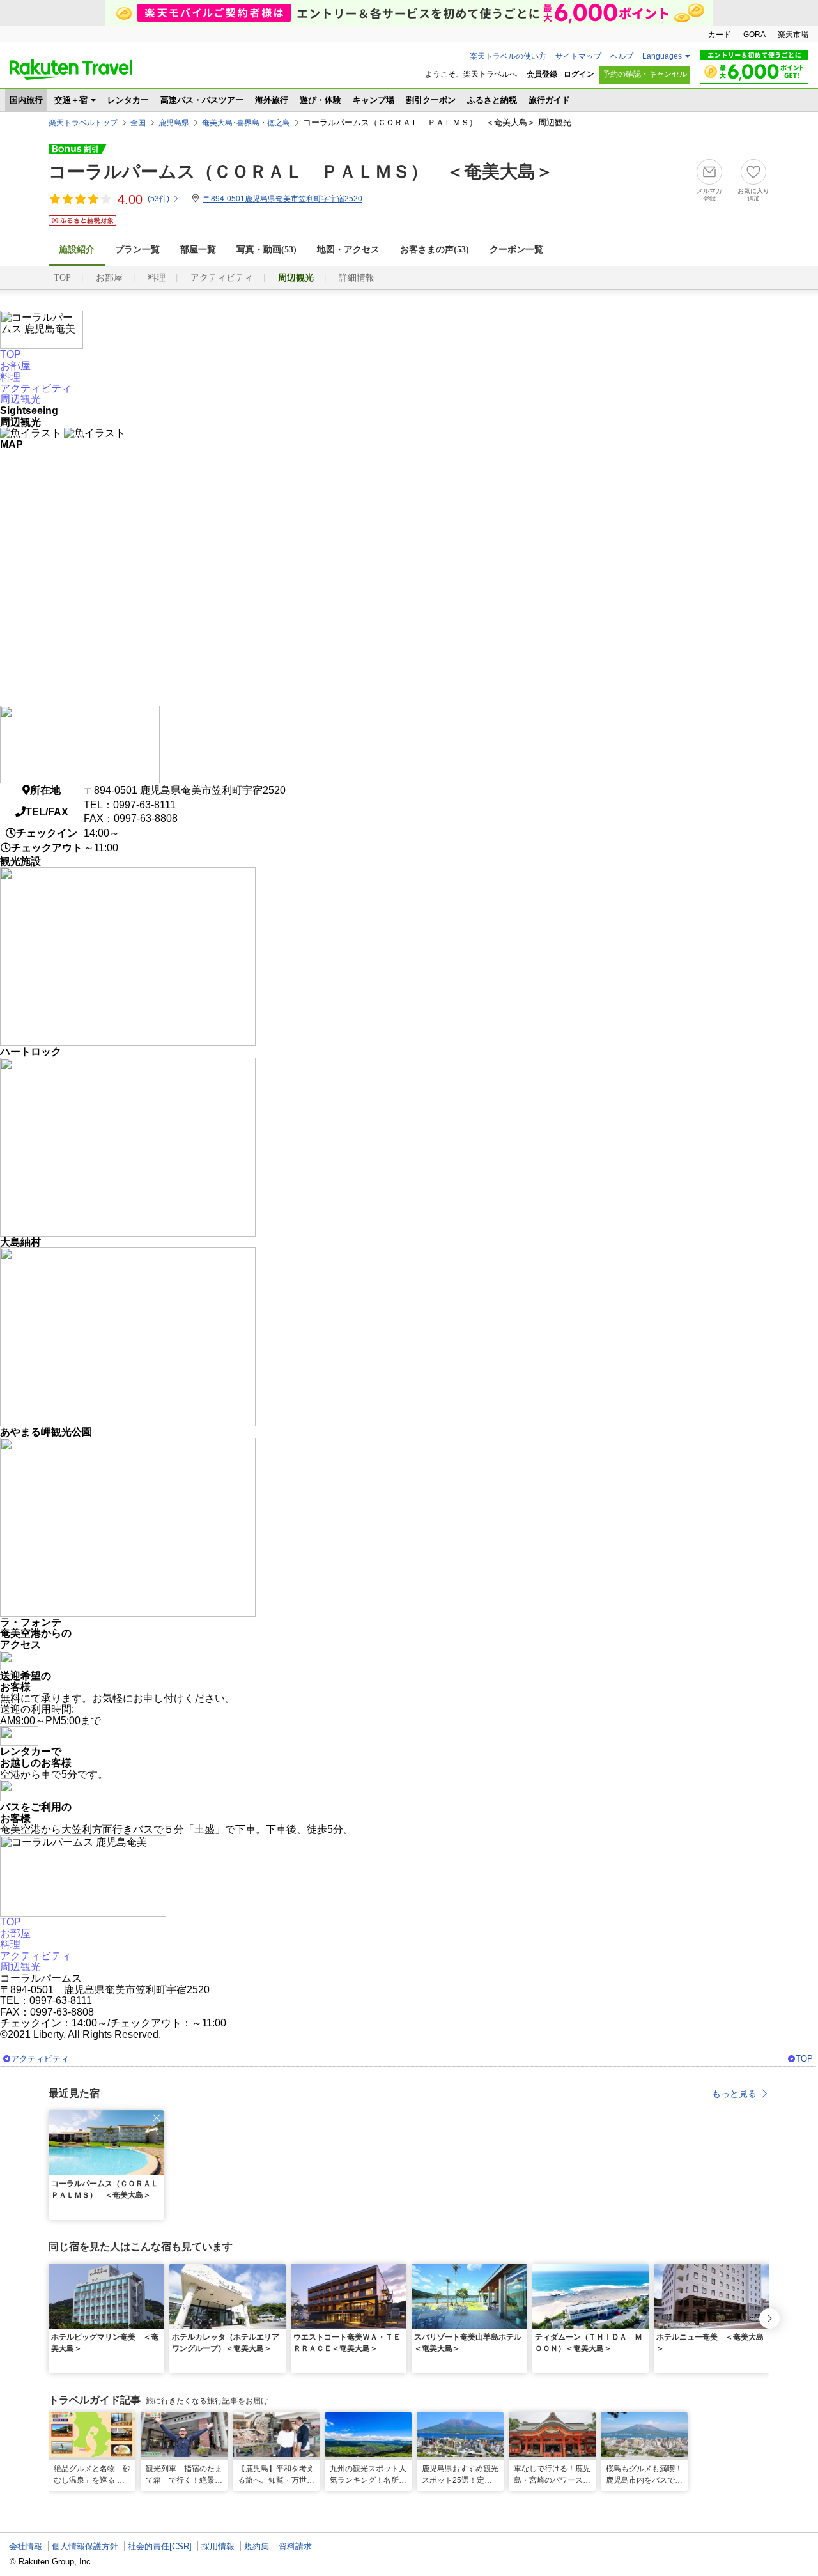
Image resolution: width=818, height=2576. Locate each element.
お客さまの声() (435, 250)
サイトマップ (578, 56)
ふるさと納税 (492, 100)
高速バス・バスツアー (202, 100)
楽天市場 (793, 35)
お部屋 (109, 278)
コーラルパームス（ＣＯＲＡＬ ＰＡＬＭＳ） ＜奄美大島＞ (301, 172)
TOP (62, 278)
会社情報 (26, 2546)
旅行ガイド (549, 100)
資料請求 (295, 2546)
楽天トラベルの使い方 (508, 56)
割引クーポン (431, 100)
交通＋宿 (71, 100)
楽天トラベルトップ (83, 123)
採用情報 (218, 2546)
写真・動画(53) (266, 250)
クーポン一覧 (516, 250)
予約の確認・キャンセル (645, 74)
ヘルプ (622, 56)
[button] (157, 2118)
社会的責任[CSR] (160, 2546)
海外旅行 (272, 100)
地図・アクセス (348, 250)
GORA (754, 35)
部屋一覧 (198, 250)
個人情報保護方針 (85, 2546)
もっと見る (734, 2094)
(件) (158, 199)
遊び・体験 (320, 100)
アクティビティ (222, 278)
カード (720, 35)
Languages (662, 56)
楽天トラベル (71, 70)
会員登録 (542, 74)
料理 (157, 278)
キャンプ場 (374, 100)
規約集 (257, 2546)
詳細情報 (357, 278)
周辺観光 (20, 399)
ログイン (579, 74)
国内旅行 (26, 100)
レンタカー (128, 100)
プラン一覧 (137, 250)
